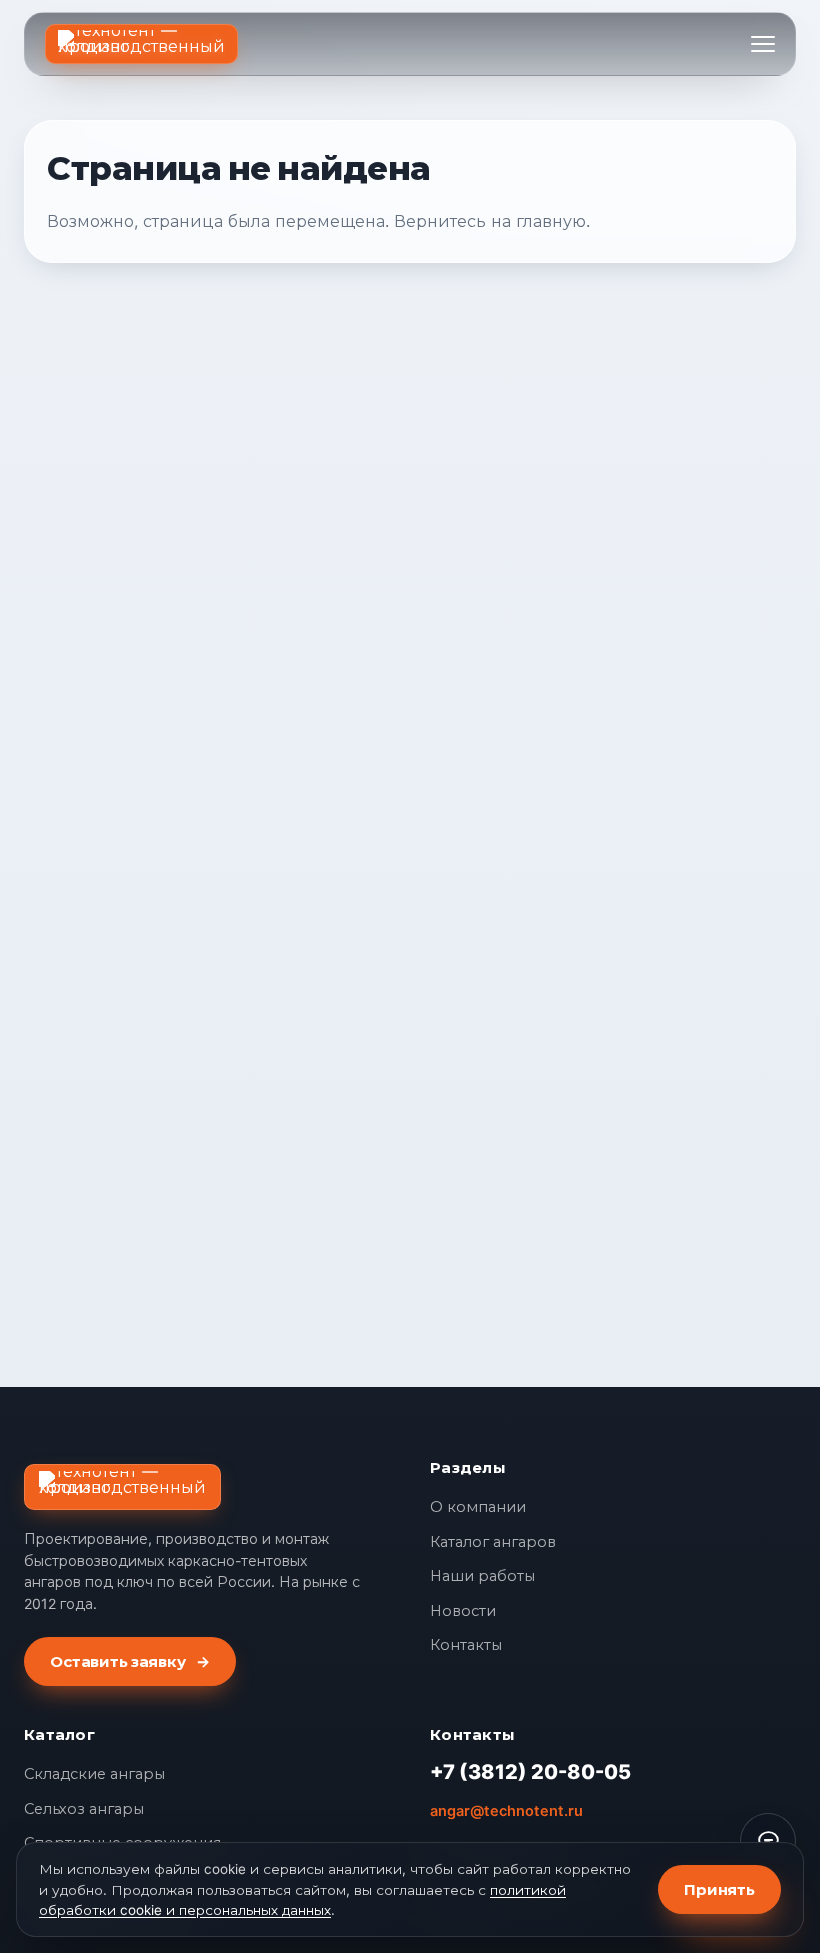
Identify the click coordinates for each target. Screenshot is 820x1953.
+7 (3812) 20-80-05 (530, 1772)
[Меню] (763, 44)
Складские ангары (94, 1774)
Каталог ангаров (493, 1542)
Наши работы (482, 1576)
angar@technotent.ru (506, 1811)
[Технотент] (141, 44)
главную (551, 221)
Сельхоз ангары (84, 1809)
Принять (719, 1889)
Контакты (466, 1645)
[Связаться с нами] (768, 1841)
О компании (478, 1507)
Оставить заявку (130, 1661)
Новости (463, 1611)
